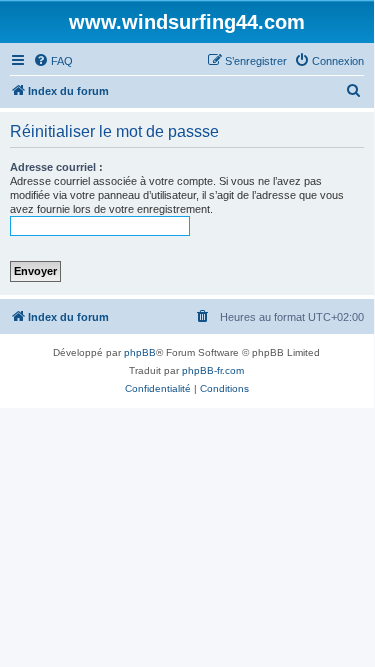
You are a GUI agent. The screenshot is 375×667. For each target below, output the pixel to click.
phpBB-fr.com (213, 370)
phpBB (140, 352)
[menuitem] (53, 61)
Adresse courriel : (56, 167)
